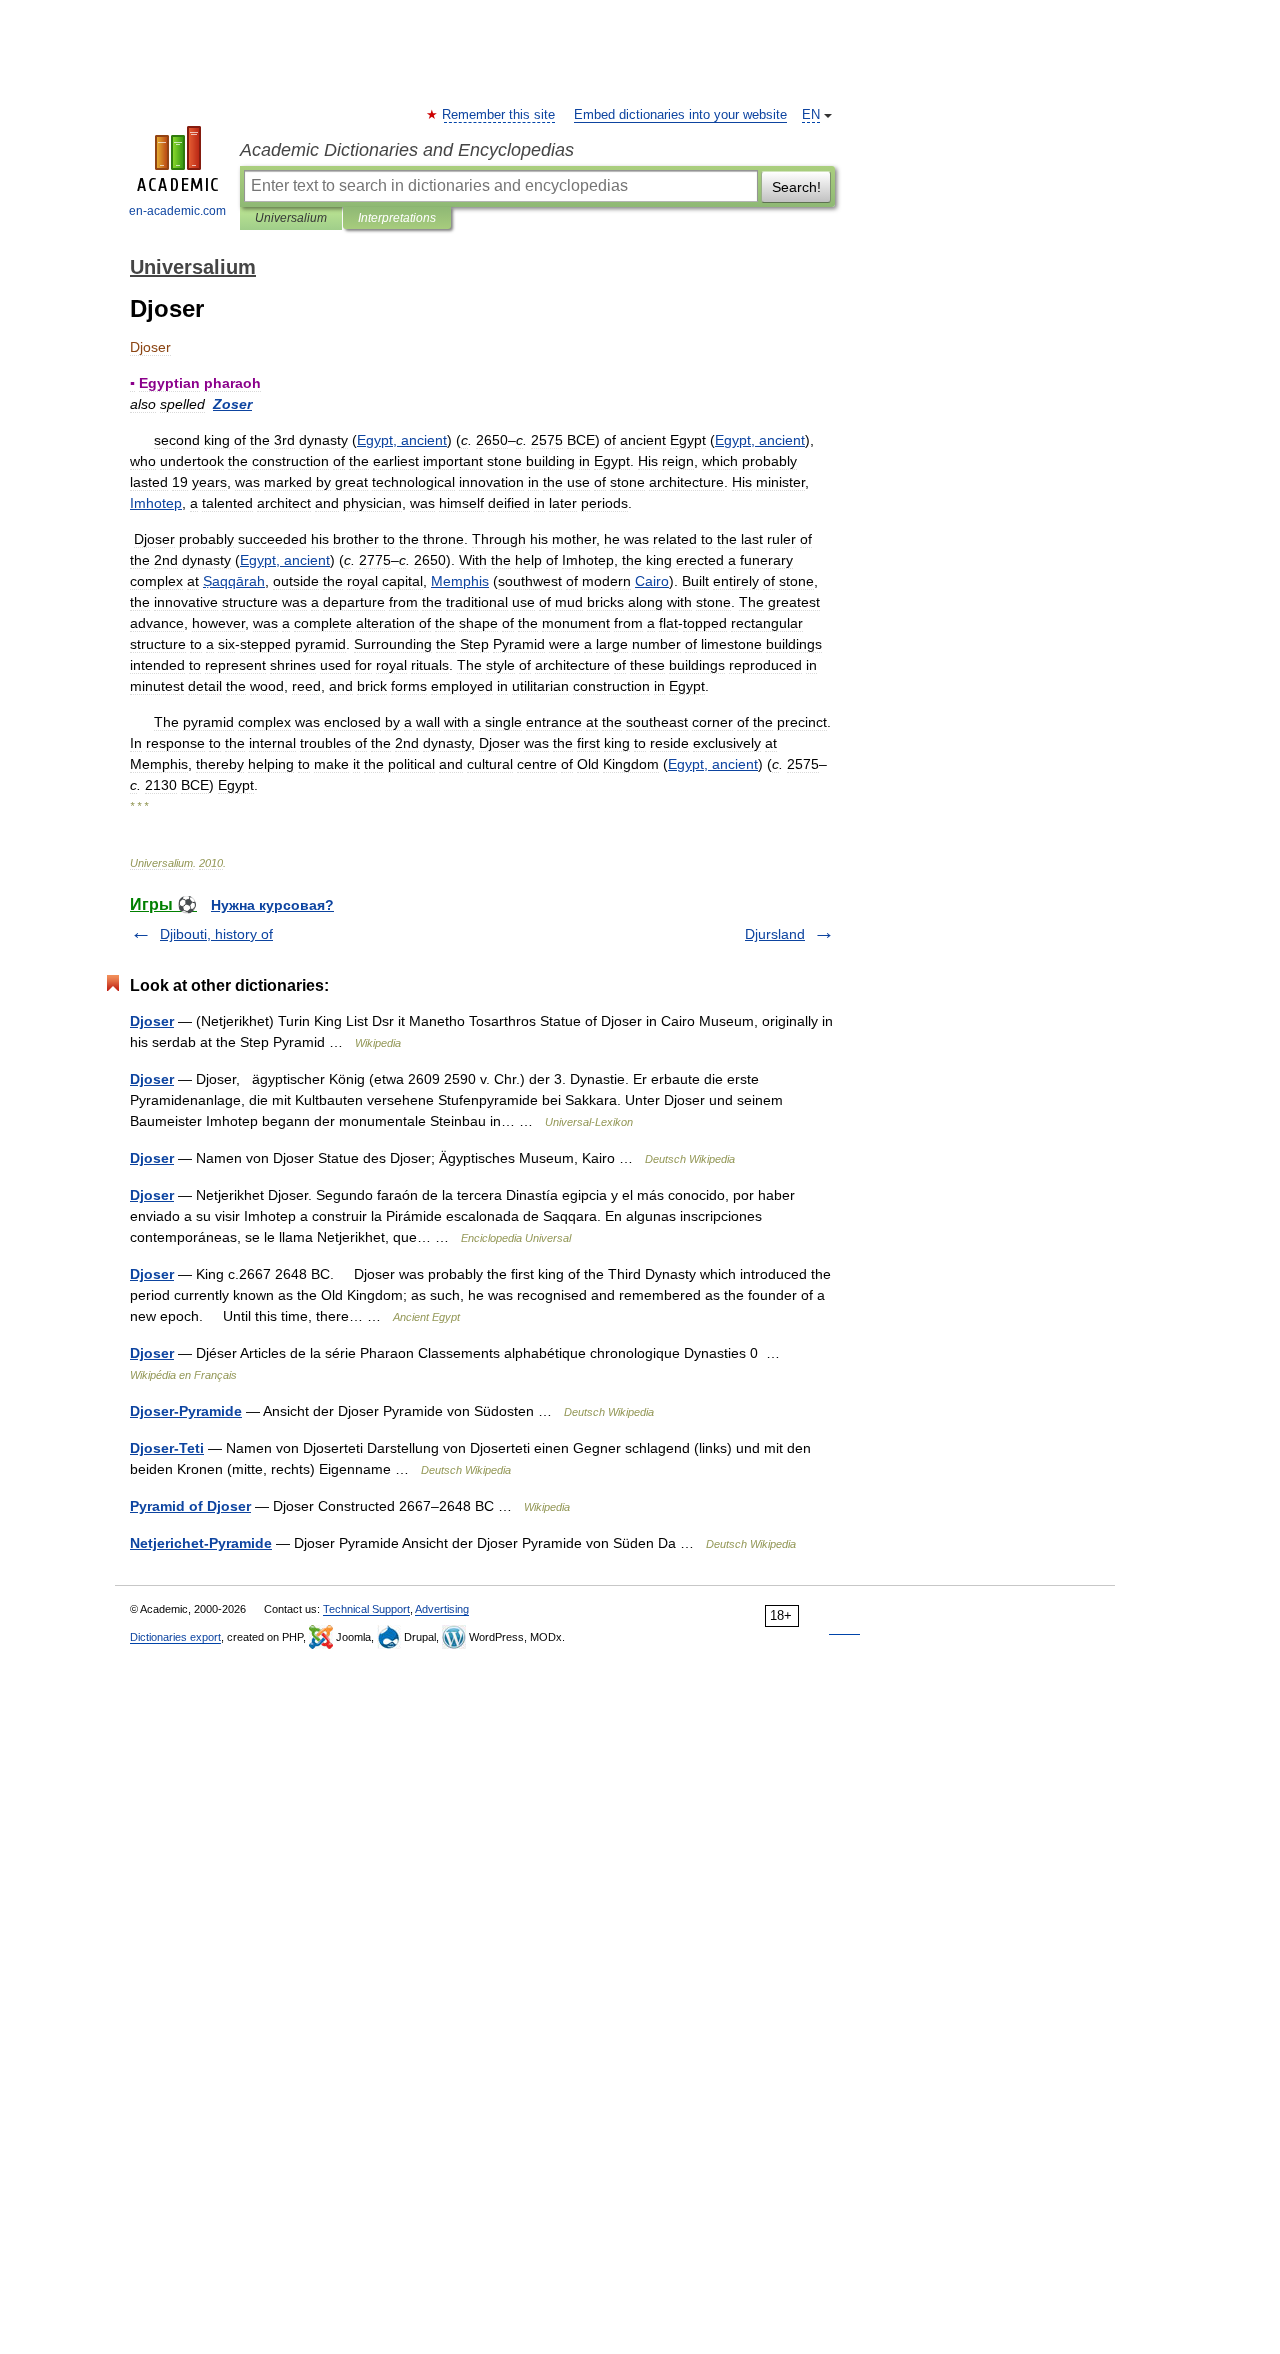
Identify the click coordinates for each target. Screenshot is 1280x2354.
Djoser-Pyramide (186, 1411)
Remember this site (499, 115)
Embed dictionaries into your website (680, 115)
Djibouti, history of (216, 934)
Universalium (291, 218)
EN (811, 115)
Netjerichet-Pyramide (201, 1543)
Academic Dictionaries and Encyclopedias (407, 150)
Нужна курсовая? (272, 905)
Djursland (775, 934)
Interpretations (397, 218)
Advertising (442, 1609)
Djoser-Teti (167, 1448)
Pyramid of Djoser (190, 1506)
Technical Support (366, 1609)
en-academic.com (177, 211)
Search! (796, 187)
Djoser (152, 1021)
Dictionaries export (175, 1637)
